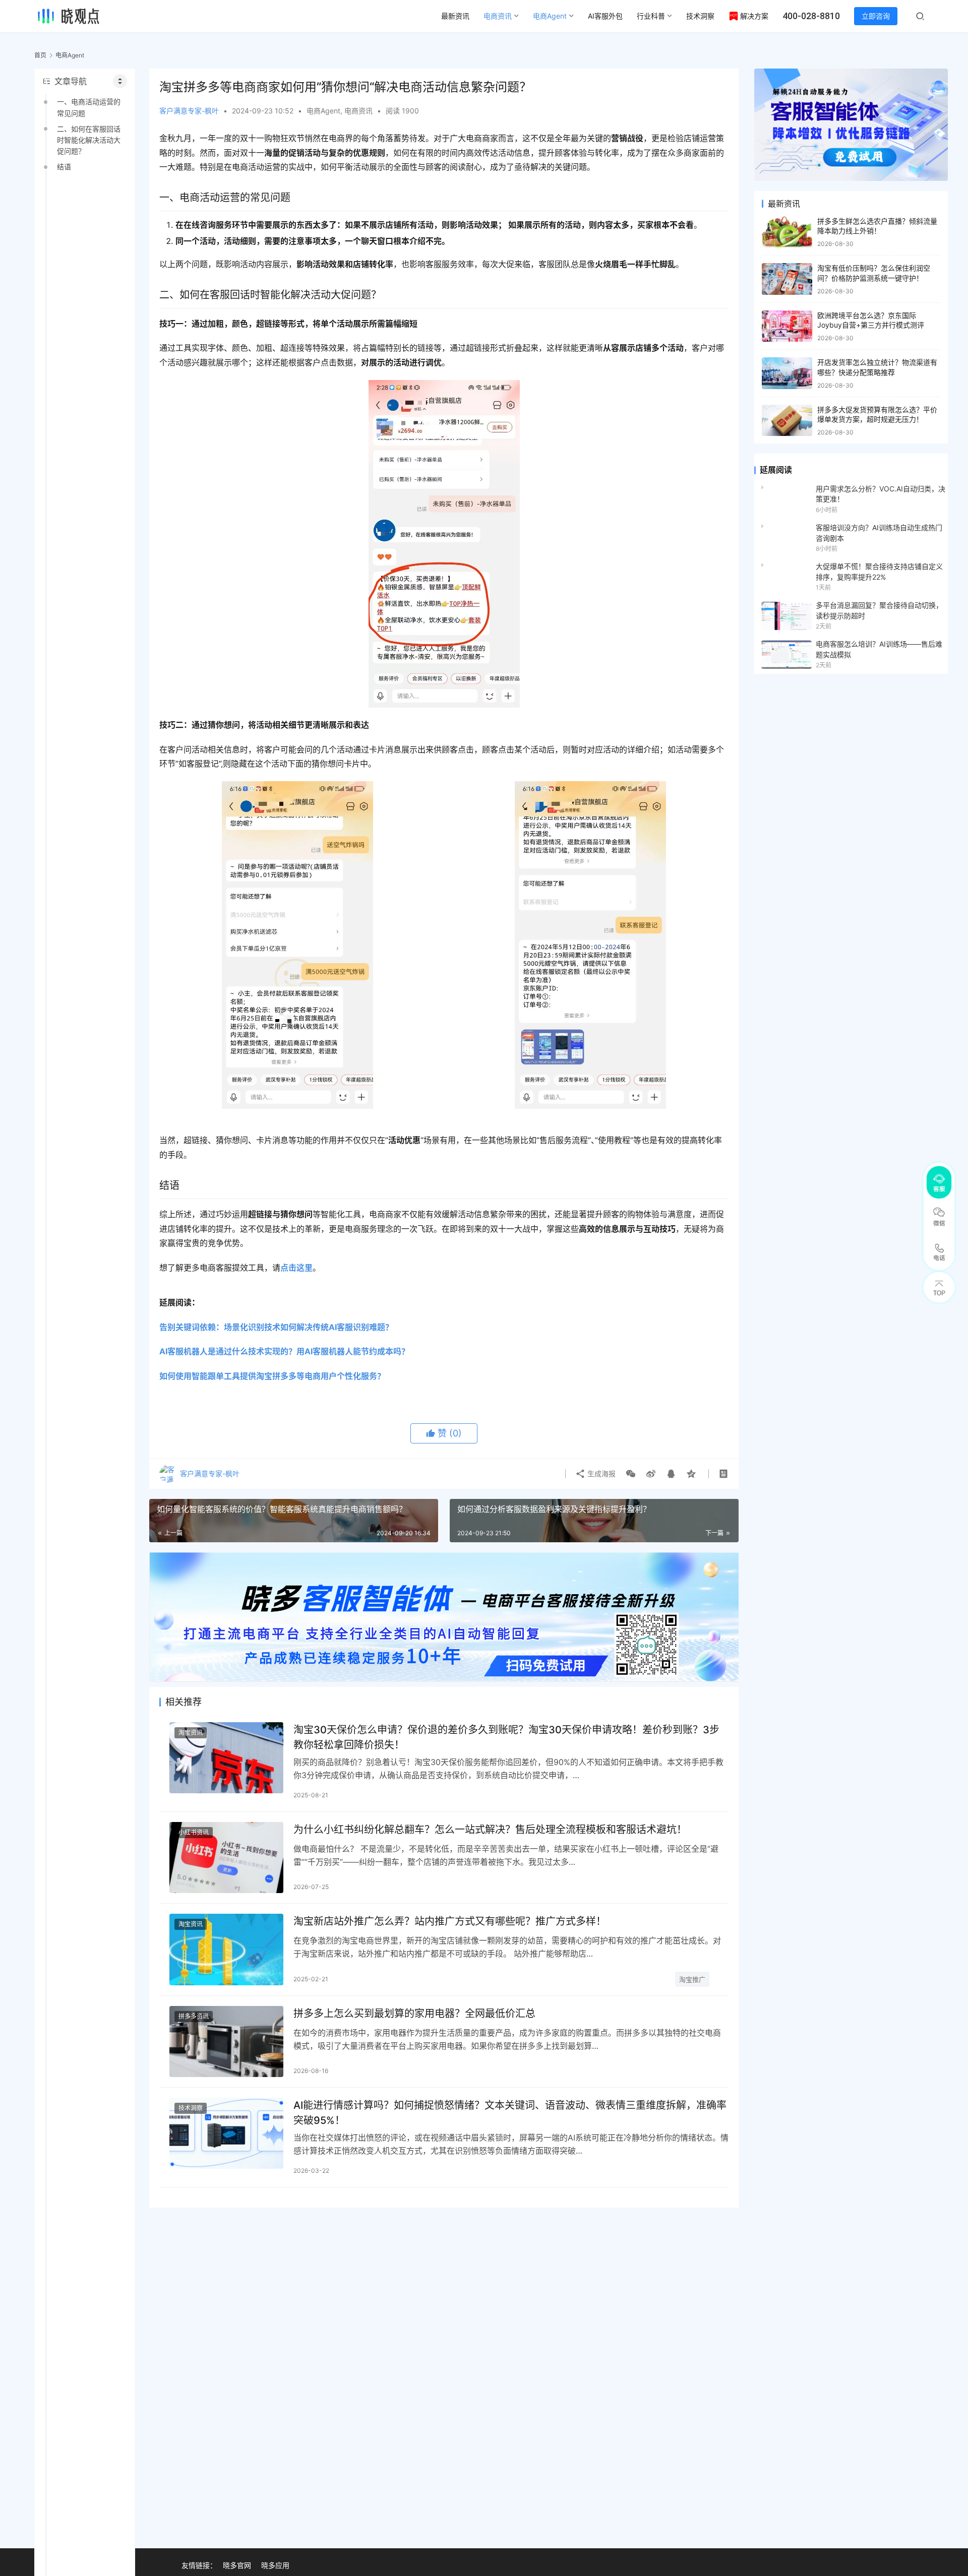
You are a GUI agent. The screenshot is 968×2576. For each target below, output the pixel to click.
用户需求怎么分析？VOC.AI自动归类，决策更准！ (881, 494)
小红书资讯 (194, 1832)
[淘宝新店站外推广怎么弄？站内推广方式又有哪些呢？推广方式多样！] (226, 1949)
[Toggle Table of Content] (120, 81)
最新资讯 (455, 16)
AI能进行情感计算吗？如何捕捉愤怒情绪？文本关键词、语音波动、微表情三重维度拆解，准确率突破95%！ (510, 2113)
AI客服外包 (605, 16)
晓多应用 (275, 2565)
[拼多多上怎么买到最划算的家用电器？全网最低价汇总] (226, 2041)
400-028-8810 (811, 16)
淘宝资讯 (191, 1733)
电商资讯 (498, 16)
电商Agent (550, 16)
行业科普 (651, 16)
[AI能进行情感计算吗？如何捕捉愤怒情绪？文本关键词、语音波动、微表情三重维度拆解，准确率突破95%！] (226, 2133)
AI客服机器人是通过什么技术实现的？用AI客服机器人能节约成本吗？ (284, 1351)
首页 (40, 55)
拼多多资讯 (194, 2016)
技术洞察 (700, 16)
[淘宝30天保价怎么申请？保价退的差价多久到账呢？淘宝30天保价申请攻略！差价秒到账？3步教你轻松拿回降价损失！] (226, 1758)
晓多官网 (237, 2565)
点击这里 (296, 1268)
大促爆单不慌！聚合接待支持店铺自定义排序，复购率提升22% (879, 571)
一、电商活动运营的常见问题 (89, 107)
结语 (64, 167)
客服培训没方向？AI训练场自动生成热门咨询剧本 (879, 532)
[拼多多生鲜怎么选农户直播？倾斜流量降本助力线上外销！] (787, 232)
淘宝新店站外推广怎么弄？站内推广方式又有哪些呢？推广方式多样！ (450, 1921)
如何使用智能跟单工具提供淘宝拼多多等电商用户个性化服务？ (272, 1376)
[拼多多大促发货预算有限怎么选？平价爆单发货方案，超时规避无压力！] (787, 421)
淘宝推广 (692, 1979)
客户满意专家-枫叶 (189, 111)
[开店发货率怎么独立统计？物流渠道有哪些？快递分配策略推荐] (787, 373)
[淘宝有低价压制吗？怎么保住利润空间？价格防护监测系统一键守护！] (787, 279)
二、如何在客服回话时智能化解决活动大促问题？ (89, 140)
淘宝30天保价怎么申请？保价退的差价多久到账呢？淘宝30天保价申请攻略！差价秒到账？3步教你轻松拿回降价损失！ (506, 1737)
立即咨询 (876, 16)
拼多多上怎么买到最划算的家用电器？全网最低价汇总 (414, 2014)
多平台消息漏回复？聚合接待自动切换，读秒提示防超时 (879, 610)
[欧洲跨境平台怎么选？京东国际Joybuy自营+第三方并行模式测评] (787, 326)
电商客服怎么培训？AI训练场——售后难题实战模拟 (879, 649)
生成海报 (600, 1473)
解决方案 (754, 16)
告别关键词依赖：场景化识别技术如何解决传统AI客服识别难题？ (276, 1327)
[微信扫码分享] (631, 1474)
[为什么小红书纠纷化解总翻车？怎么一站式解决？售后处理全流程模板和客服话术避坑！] (226, 1858)
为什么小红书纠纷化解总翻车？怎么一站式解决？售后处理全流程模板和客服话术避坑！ (490, 1830)
